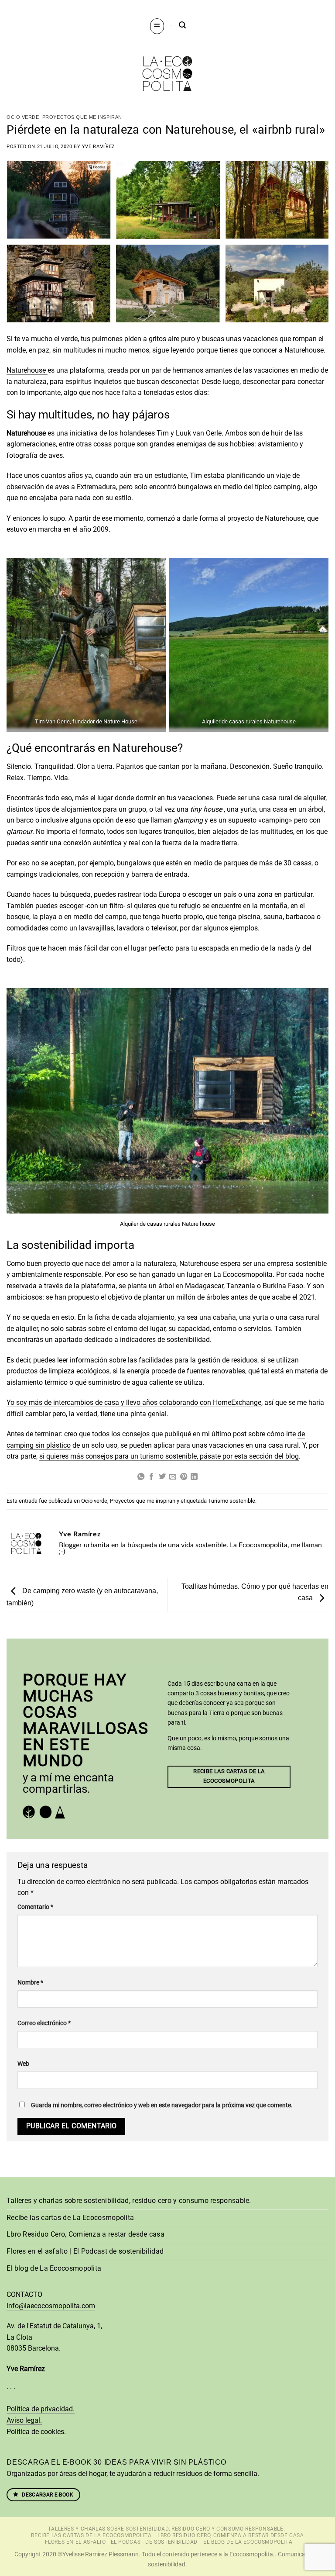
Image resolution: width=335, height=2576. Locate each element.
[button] (157, 26)
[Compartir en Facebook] (151, 1477)
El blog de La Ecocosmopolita (54, 2268)
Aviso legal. (24, 2420)
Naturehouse (27, 370)
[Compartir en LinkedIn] (194, 1477)
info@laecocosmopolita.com (51, 2306)
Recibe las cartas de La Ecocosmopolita (70, 2218)
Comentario (35, 1907)
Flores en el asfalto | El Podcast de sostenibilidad (85, 2251)
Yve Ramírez (99, 147)
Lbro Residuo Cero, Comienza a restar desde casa (85, 2234)
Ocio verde (23, 117)
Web (23, 2064)
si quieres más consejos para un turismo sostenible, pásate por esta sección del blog (169, 1456)
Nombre (30, 1983)
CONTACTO (24, 2294)
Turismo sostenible (232, 1501)
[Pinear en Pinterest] (184, 1477)
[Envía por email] (173, 1477)
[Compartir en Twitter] (162, 1477)
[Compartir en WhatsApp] (141, 1477)
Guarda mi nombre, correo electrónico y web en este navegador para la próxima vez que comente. (162, 2105)
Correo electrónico (44, 2023)
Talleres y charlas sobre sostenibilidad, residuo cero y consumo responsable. (129, 2201)
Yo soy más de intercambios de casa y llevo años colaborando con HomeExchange (134, 1402)
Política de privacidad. (41, 2409)
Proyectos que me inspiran (82, 117)
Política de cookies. (36, 2432)
